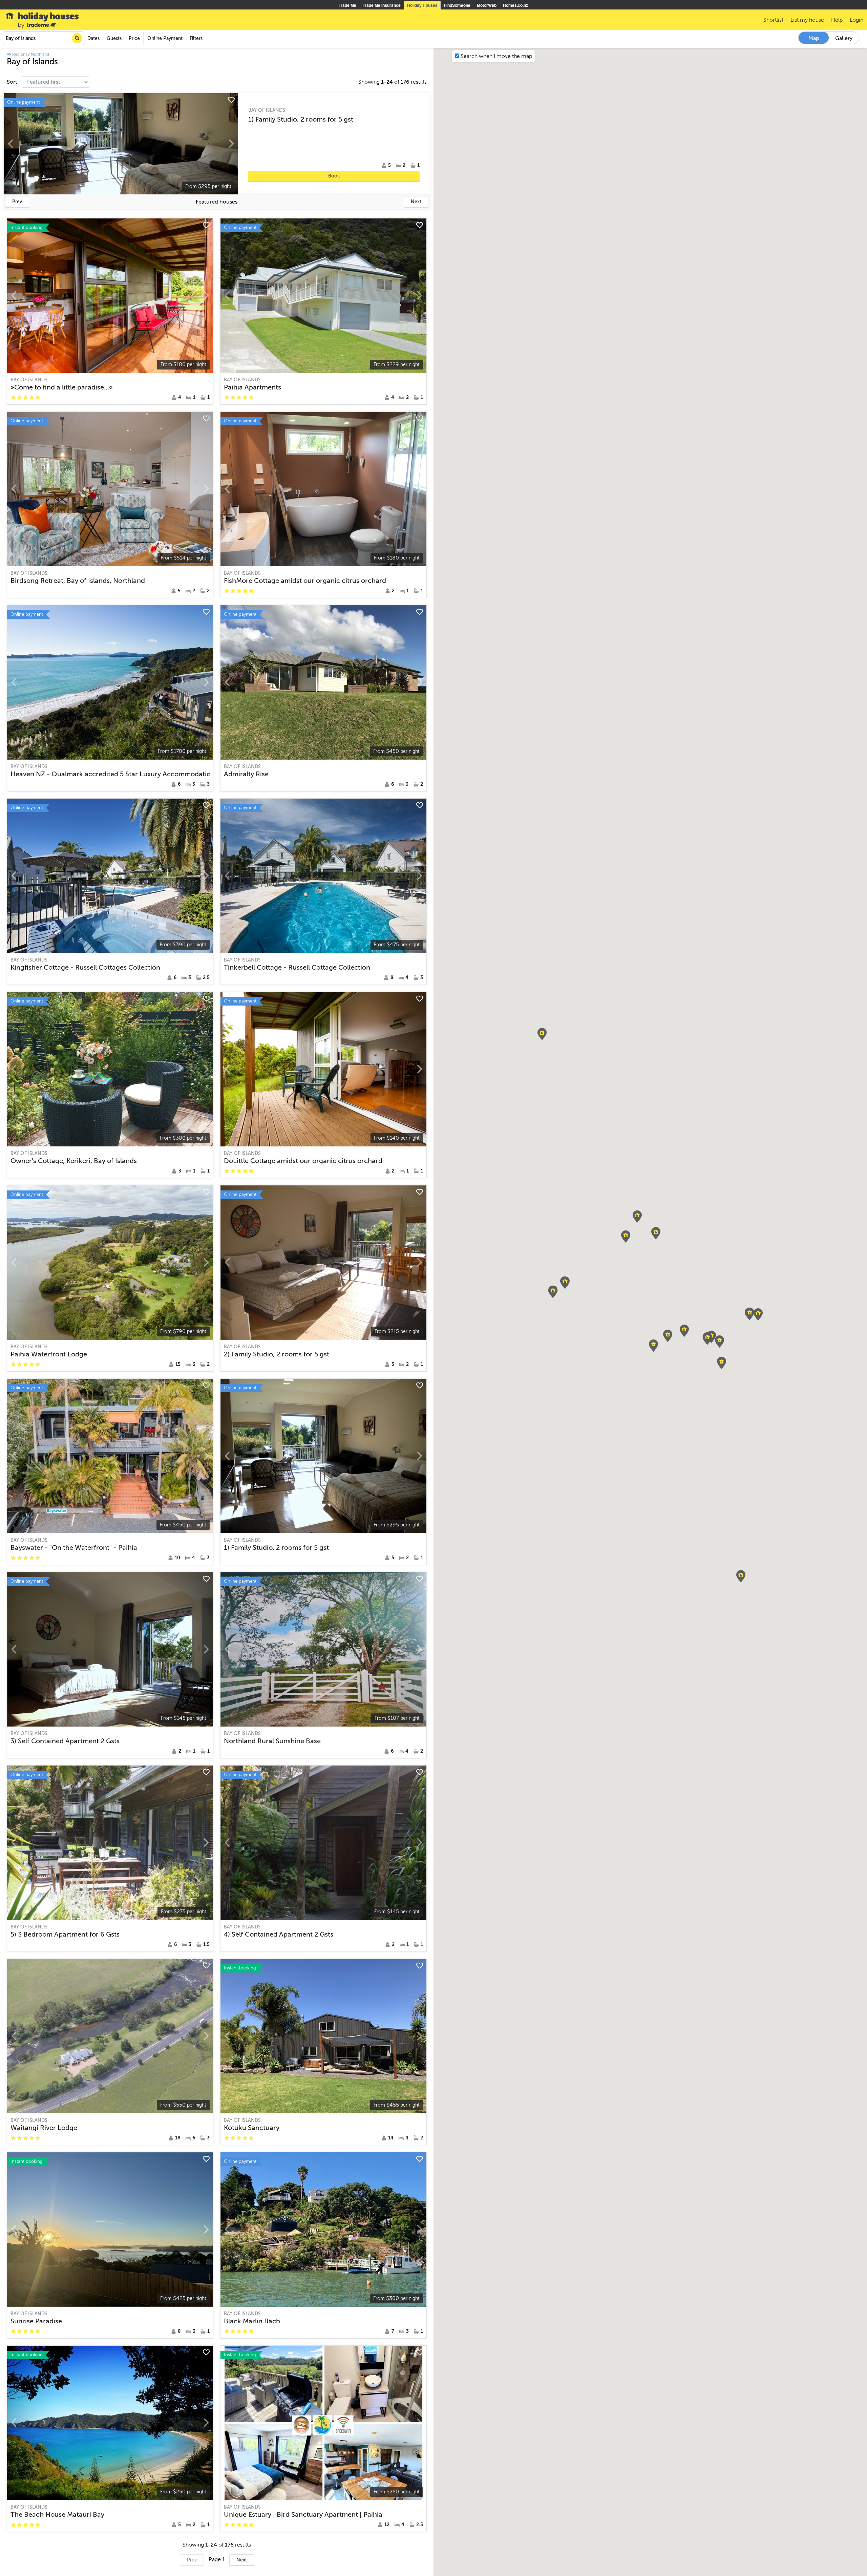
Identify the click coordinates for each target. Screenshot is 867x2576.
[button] (758, 1314)
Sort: (14, 82)
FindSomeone (457, 5)
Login (857, 20)
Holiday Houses (422, 5)
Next (416, 202)
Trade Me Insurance (382, 5)
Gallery (844, 38)
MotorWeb (487, 5)
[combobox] (43, 38)
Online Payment (165, 38)
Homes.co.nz (515, 5)
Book (334, 176)
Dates (93, 38)
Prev (17, 202)
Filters (196, 38)
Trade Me (347, 5)
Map (814, 38)
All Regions (17, 54)
